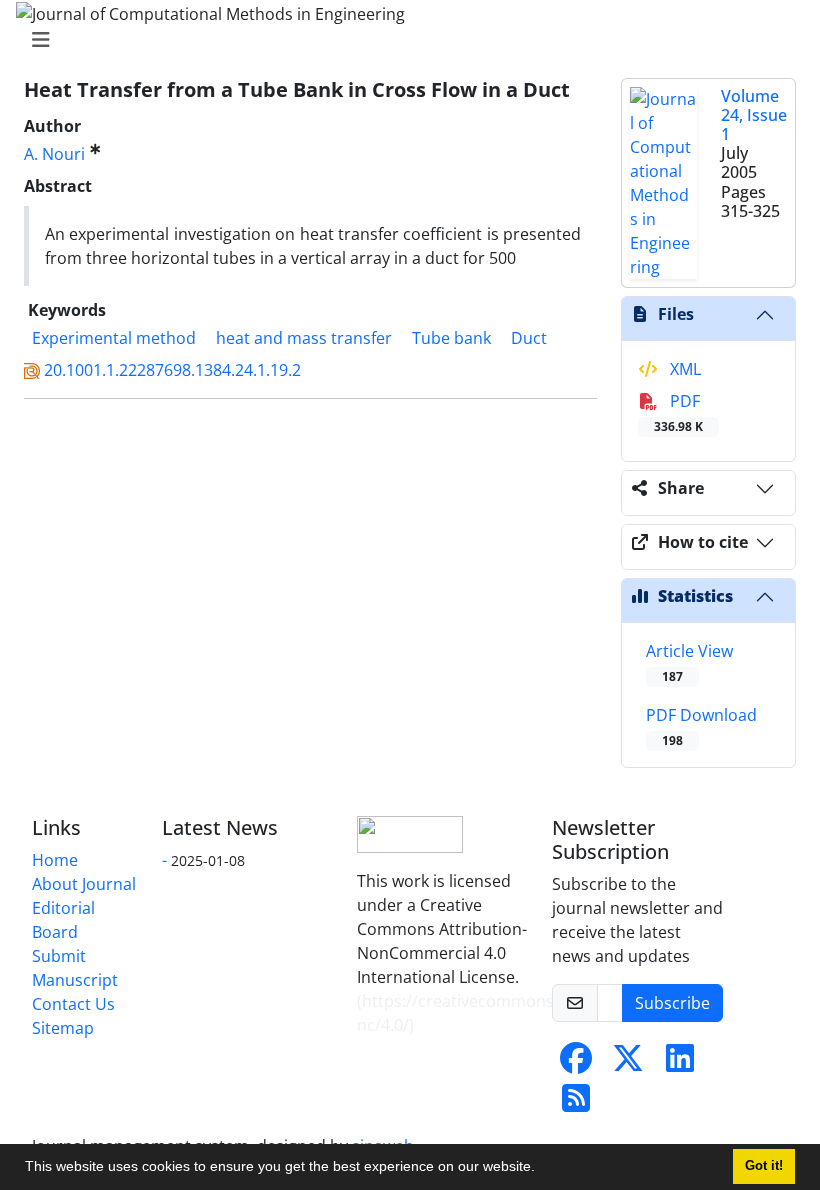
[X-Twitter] (628, 1064)
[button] (542, 1169)
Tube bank (451, 338)
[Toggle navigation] (404, 40)
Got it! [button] (764, 1166)
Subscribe (672, 1003)
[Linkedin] (680, 1064)
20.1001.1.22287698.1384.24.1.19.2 (172, 370)
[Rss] (576, 1104)
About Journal (84, 884)
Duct (529, 338)
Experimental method (114, 338)
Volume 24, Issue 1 (754, 115)
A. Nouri (54, 154)
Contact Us (73, 1004)
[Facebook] (576, 1064)
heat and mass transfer (304, 338)
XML (683, 369)
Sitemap (63, 1028)
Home (55, 860)
